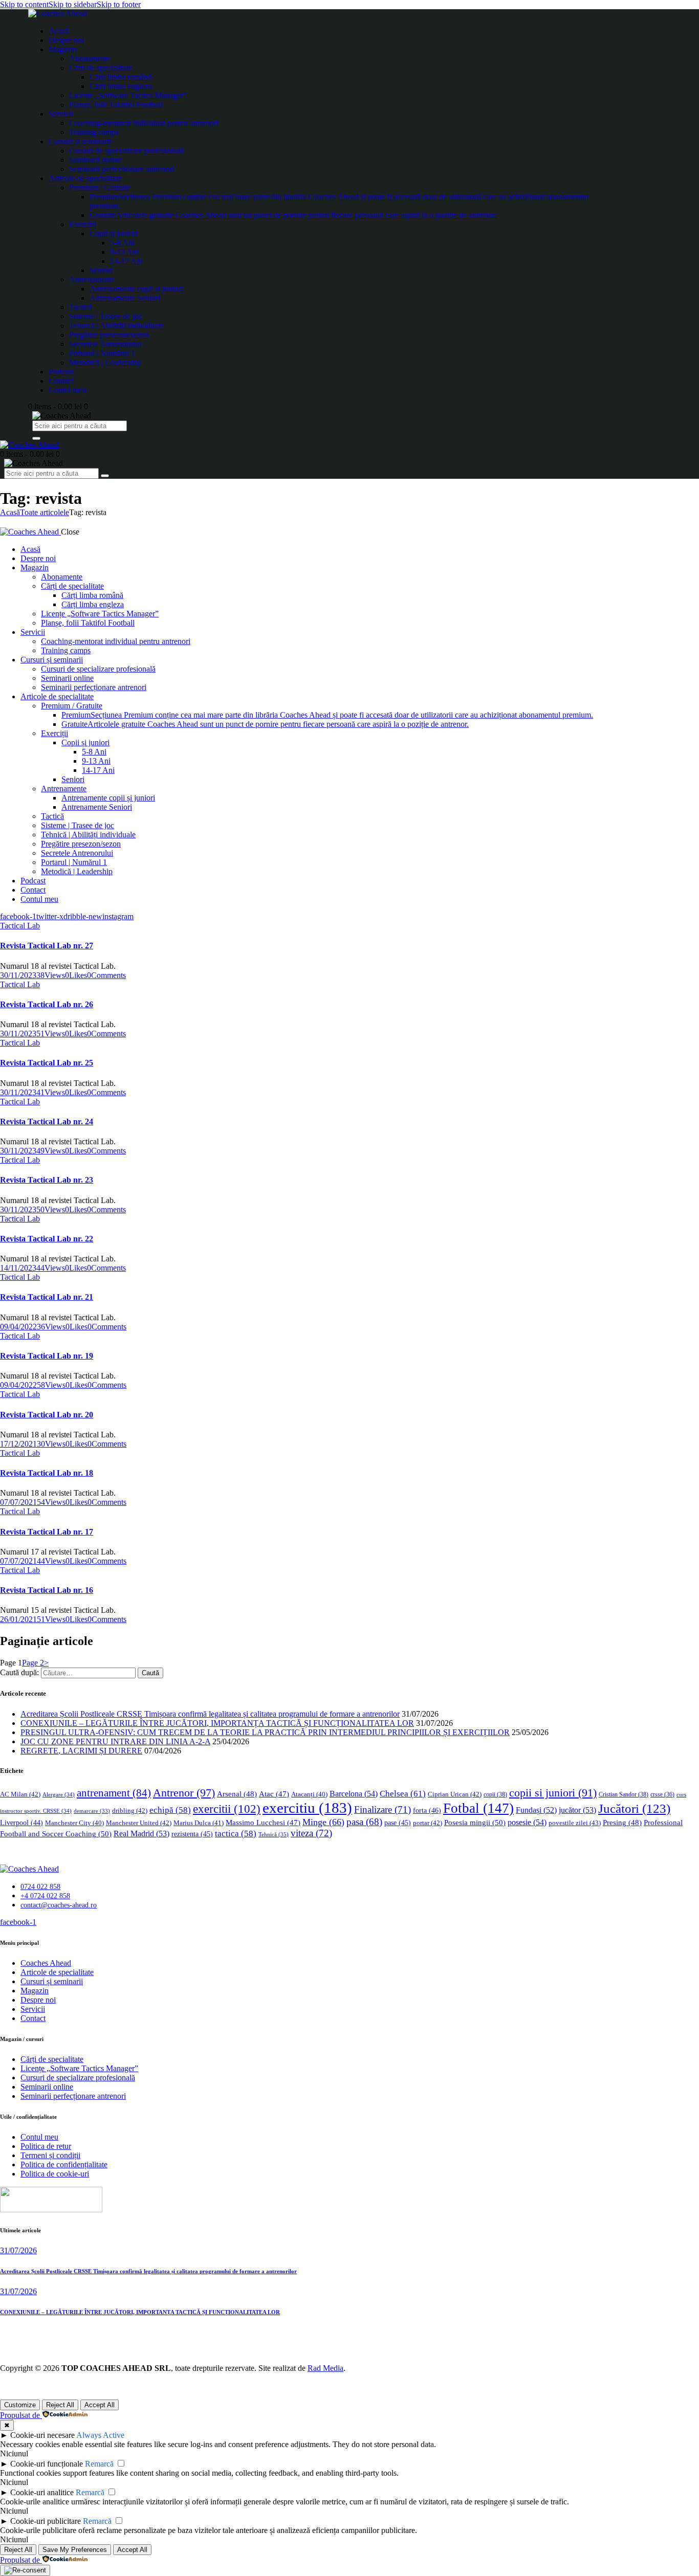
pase (398, 1823)
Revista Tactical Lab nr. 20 (47, 1415)
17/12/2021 (18, 1444)
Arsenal (237, 1794)
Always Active (100, 2435)
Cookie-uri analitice (42, 2492)
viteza (311, 1833)
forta (427, 1810)
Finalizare (383, 1809)
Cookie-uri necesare (42, 2435)
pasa (364, 1822)
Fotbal (478, 1808)
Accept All (100, 2405)
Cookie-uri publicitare (46, 2521)
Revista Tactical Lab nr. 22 (47, 1239)
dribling (130, 1811)
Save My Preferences (75, 2550)
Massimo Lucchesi (263, 1823)
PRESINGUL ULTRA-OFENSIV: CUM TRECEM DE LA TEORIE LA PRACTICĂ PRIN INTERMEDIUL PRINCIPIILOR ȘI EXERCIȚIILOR (265, 1732)
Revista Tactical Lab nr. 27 (47, 946)
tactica (236, 1834)
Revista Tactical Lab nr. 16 (47, 1590)
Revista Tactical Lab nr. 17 (47, 1532)
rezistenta (192, 1834)
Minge (323, 1822)
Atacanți (309, 1794)
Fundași (536, 1810)
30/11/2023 (18, 975)
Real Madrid (141, 1834)
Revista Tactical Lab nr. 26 (47, 1004)
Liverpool (21, 1823)
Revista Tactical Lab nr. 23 (47, 1180)
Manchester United (139, 1823)
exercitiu (307, 1808)
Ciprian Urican (455, 1794)
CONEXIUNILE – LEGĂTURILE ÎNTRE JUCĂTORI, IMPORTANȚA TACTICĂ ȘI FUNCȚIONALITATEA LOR (217, 1723)
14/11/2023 (18, 1268)
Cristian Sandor (624, 1794)
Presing (622, 1823)
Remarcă (99, 2464)
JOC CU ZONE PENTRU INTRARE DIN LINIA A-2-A (115, 1741)
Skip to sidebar (73, 4)
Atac (274, 1794)
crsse (662, 1795)
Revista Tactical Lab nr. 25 (47, 1063)
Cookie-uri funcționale (47, 2464)
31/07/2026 (18, 2250)
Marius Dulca (199, 1823)
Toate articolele (45, 512)
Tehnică (274, 1834)
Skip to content (24, 4)
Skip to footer (119, 4)
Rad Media (325, 2368)
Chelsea (403, 1794)
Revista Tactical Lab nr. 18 (47, 1473)
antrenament (114, 1793)
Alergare (59, 1794)
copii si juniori (553, 1793)
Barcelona (354, 1794)
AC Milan (20, 1794)
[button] (76, 975)
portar (428, 1823)
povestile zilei (575, 1823)
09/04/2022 (18, 1327)
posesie (527, 1822)
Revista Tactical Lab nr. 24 (47, 1122)
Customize (20, 2405)
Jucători (634, 1808)
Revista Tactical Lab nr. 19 (47, 1356)
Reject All (60, 2405)
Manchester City (74, 1823)
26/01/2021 (18, 1619)
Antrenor (184, 1793)
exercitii (227, 1809)
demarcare (92, 1811)
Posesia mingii (475, 1822)
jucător (577, 1810)
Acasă (10, 512)
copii (495, 1794)
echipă (170, 1810)
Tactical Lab (20, 926)
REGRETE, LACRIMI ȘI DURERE (81, 1751)
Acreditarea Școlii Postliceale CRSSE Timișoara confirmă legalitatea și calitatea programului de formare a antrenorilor (210, 1714)
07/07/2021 (18, 1502)
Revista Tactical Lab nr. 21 (47, 1297)
